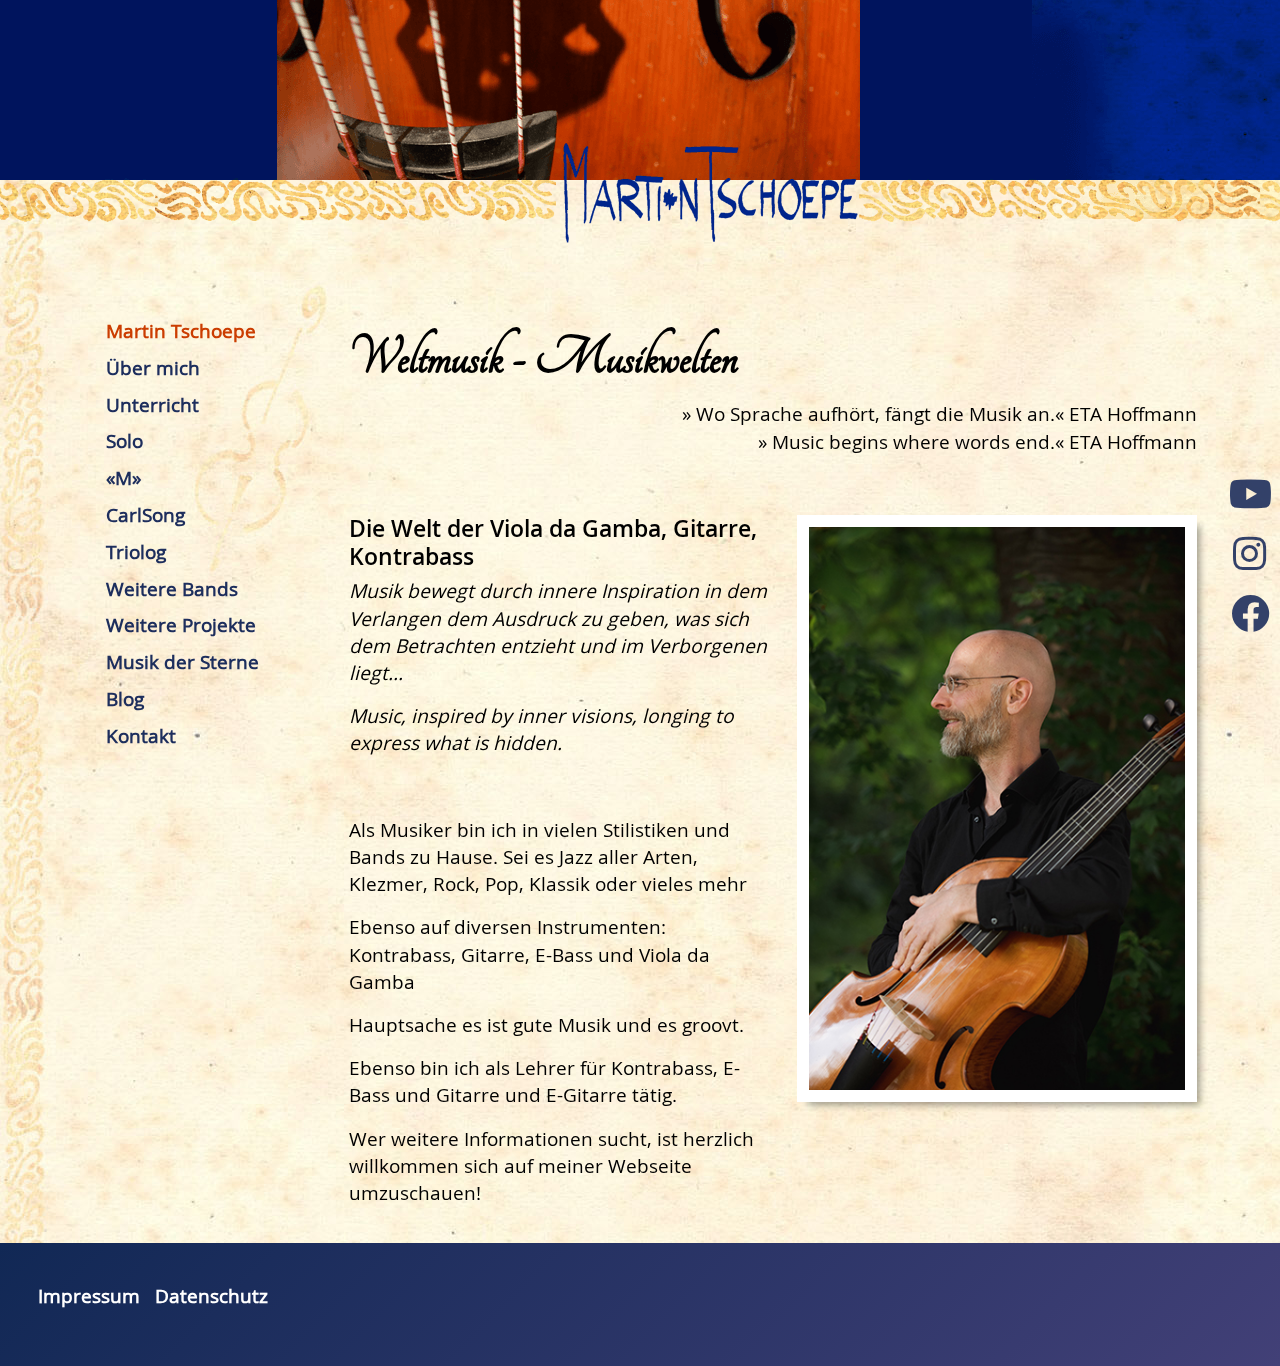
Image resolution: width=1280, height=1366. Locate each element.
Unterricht (152, 405)
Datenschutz (211, 1296)
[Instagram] (1250, 554)
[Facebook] (1250, 614)
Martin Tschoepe (181, 331)
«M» (123, 478)
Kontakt (141, 736)
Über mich (153, 368)
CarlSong (145, 515)
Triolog (136, 552)
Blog (125, 699)
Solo (124, 441)
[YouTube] (1250, 494)
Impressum (89, 1296)
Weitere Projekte (181, 625)
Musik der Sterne (182, 662)
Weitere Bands (172, 589)
